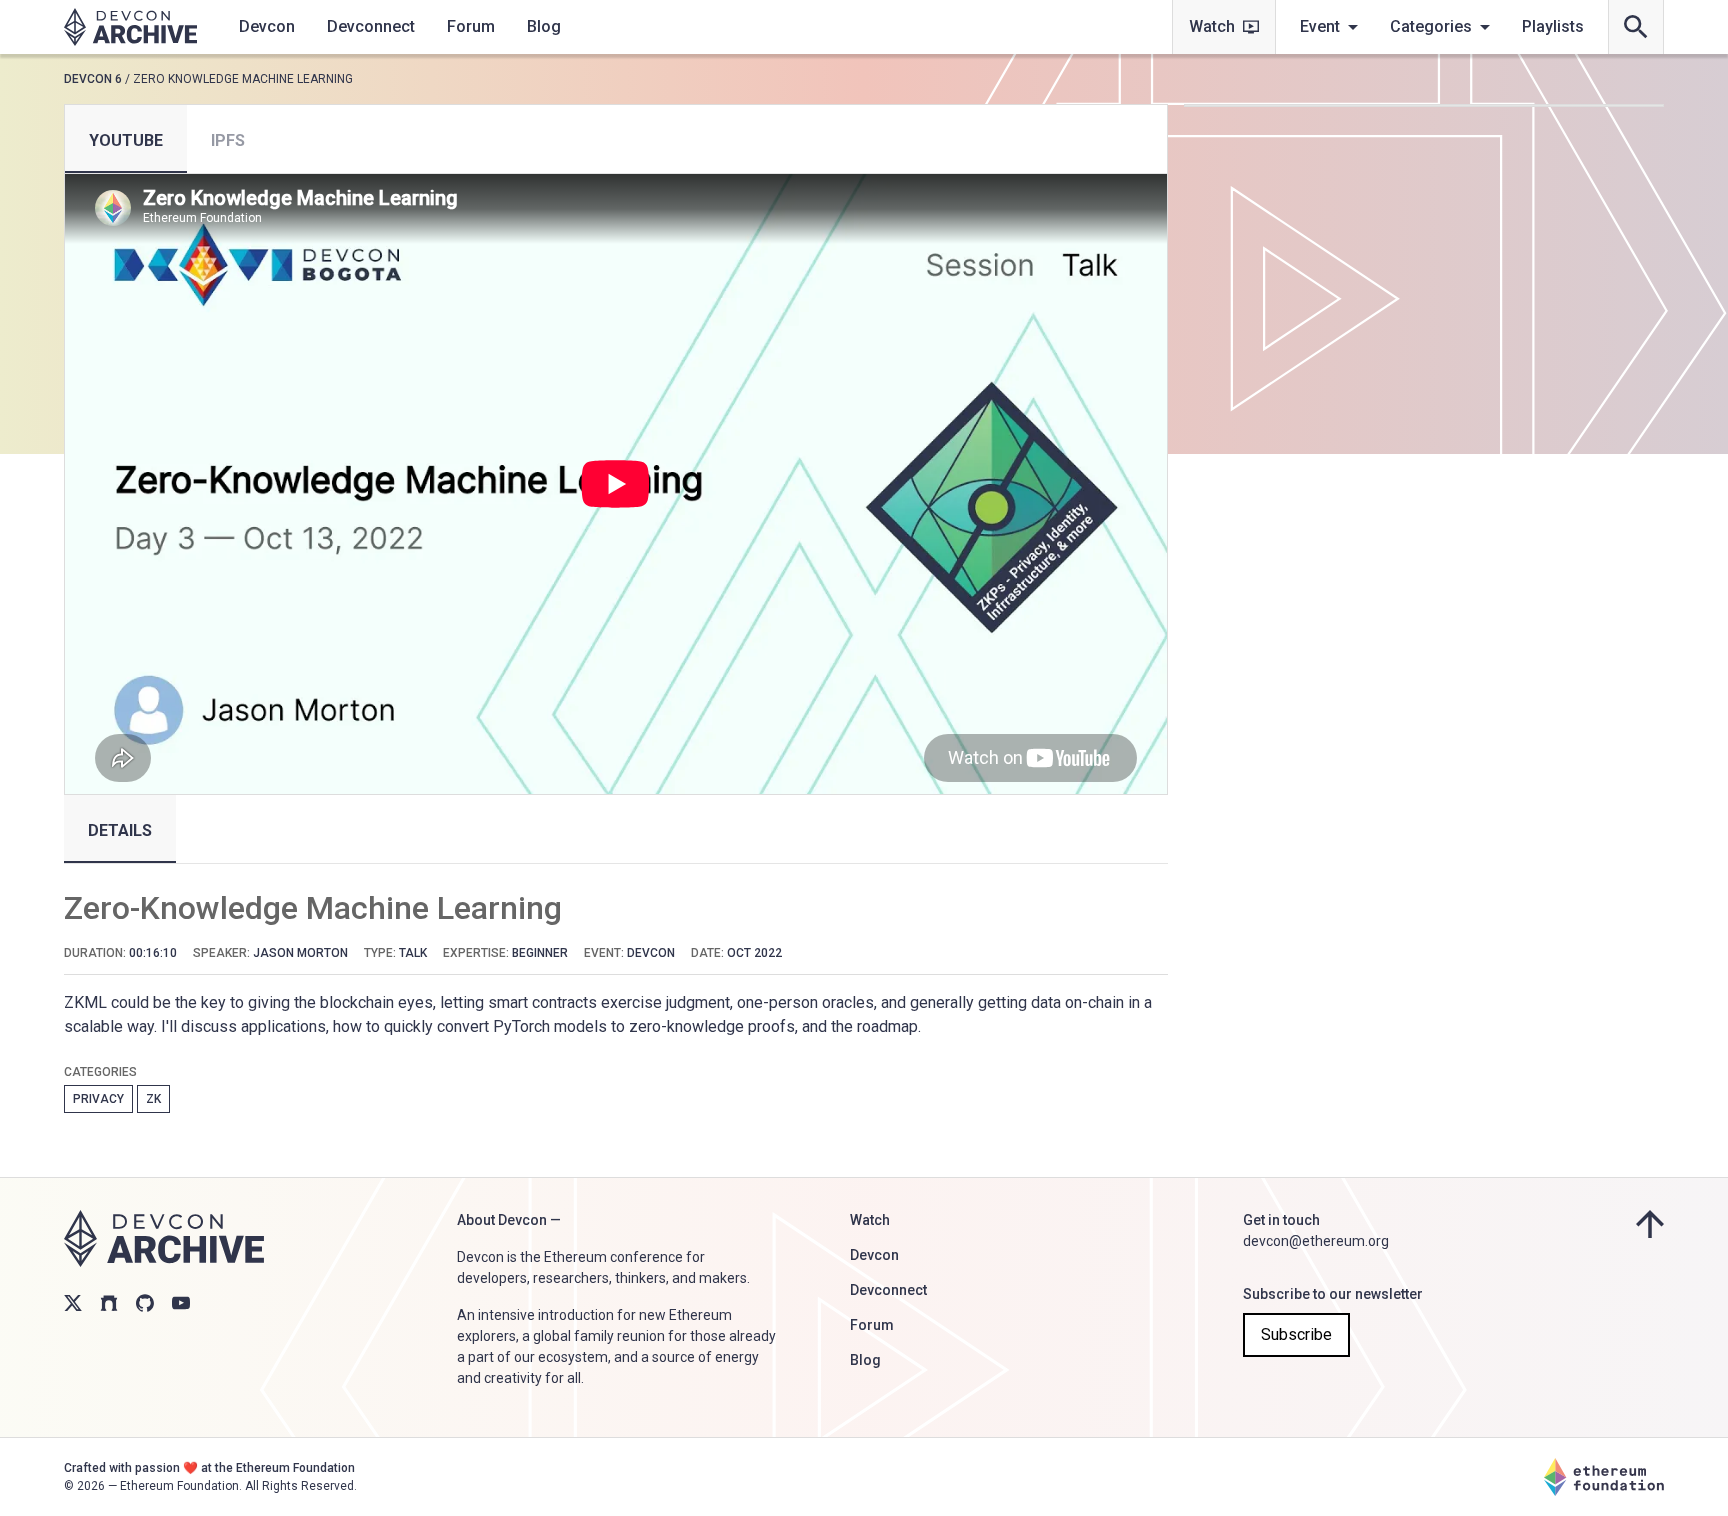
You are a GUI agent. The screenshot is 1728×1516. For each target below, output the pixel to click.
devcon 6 (93, 79)
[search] (1636, 27)
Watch (1212, 26)
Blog (544, 26)
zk (153, 1099)
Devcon (267, 26)
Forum (471, 26)
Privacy (98, 1099)
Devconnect (371, 26)
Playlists (1553, 26)
